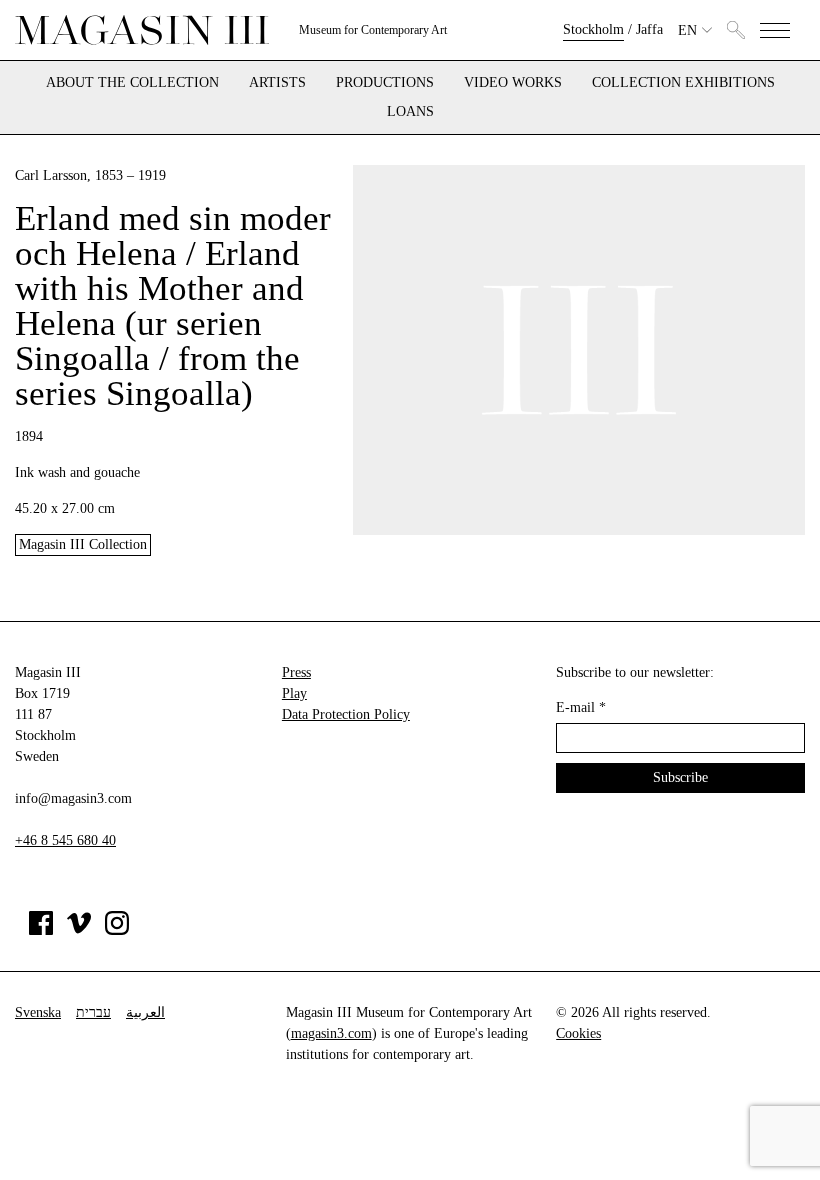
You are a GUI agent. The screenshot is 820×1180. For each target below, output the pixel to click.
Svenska (38, 1012)
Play (294, 693)
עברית (93, 1012)
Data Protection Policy (346, 714)
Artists (277, 83)
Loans (410, 112)
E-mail (581, 707)
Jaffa (649, 29)
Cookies (578, 1033)
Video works (513, 83)
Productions (385, 83)
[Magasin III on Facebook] (41, 930)
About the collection (132, 83)
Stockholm (593, 29)
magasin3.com (331, 1033)
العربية (145, 1012)
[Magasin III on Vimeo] (79, 930)
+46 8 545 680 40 (65, 840)
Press (296, 672)
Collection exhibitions (683, 83)
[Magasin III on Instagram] (117, 930)
